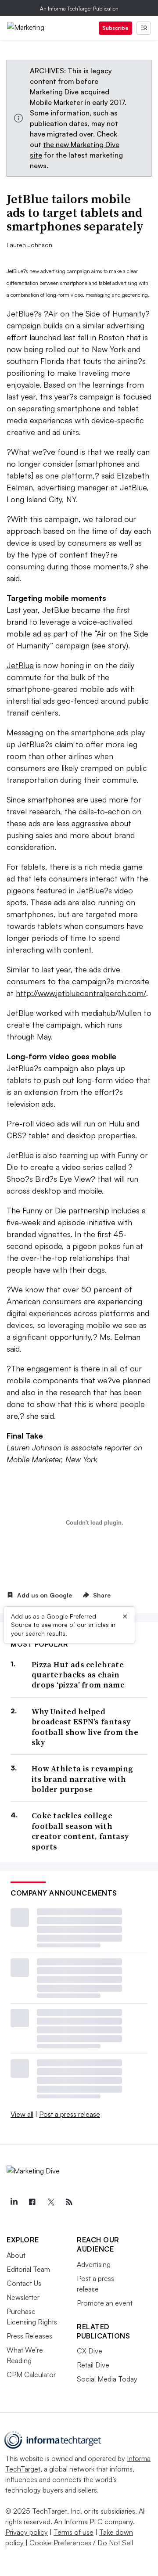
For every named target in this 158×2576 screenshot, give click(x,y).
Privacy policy (27, 2532)
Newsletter (23, 2297)
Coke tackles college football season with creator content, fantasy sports (80, 1831)
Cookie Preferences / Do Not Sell (81, 2543)
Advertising (94, 2264)
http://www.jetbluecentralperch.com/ (81, 993)
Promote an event (105, 2303)
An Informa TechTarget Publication (79, 9)
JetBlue (20, 665)
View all (22, 2114)
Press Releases (29, 2336)
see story (110, 645)
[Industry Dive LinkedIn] (14, 2202)
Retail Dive (93, 2365)
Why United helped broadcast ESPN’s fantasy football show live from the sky (85, 1727)
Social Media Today (107, 2379)
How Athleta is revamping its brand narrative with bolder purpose (82, 1779)
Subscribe (115, 28)
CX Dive (90, 2351)
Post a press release (70, 2114)
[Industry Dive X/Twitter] (50, 2202)
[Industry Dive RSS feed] (69, 2202)
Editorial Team (28, 2269)
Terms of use (74, 2532)
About (16, 2255)
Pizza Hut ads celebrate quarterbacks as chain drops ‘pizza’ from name (78, 1675)
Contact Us (24, 2283)
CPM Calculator (31, 2375)
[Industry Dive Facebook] (32, 2202)
